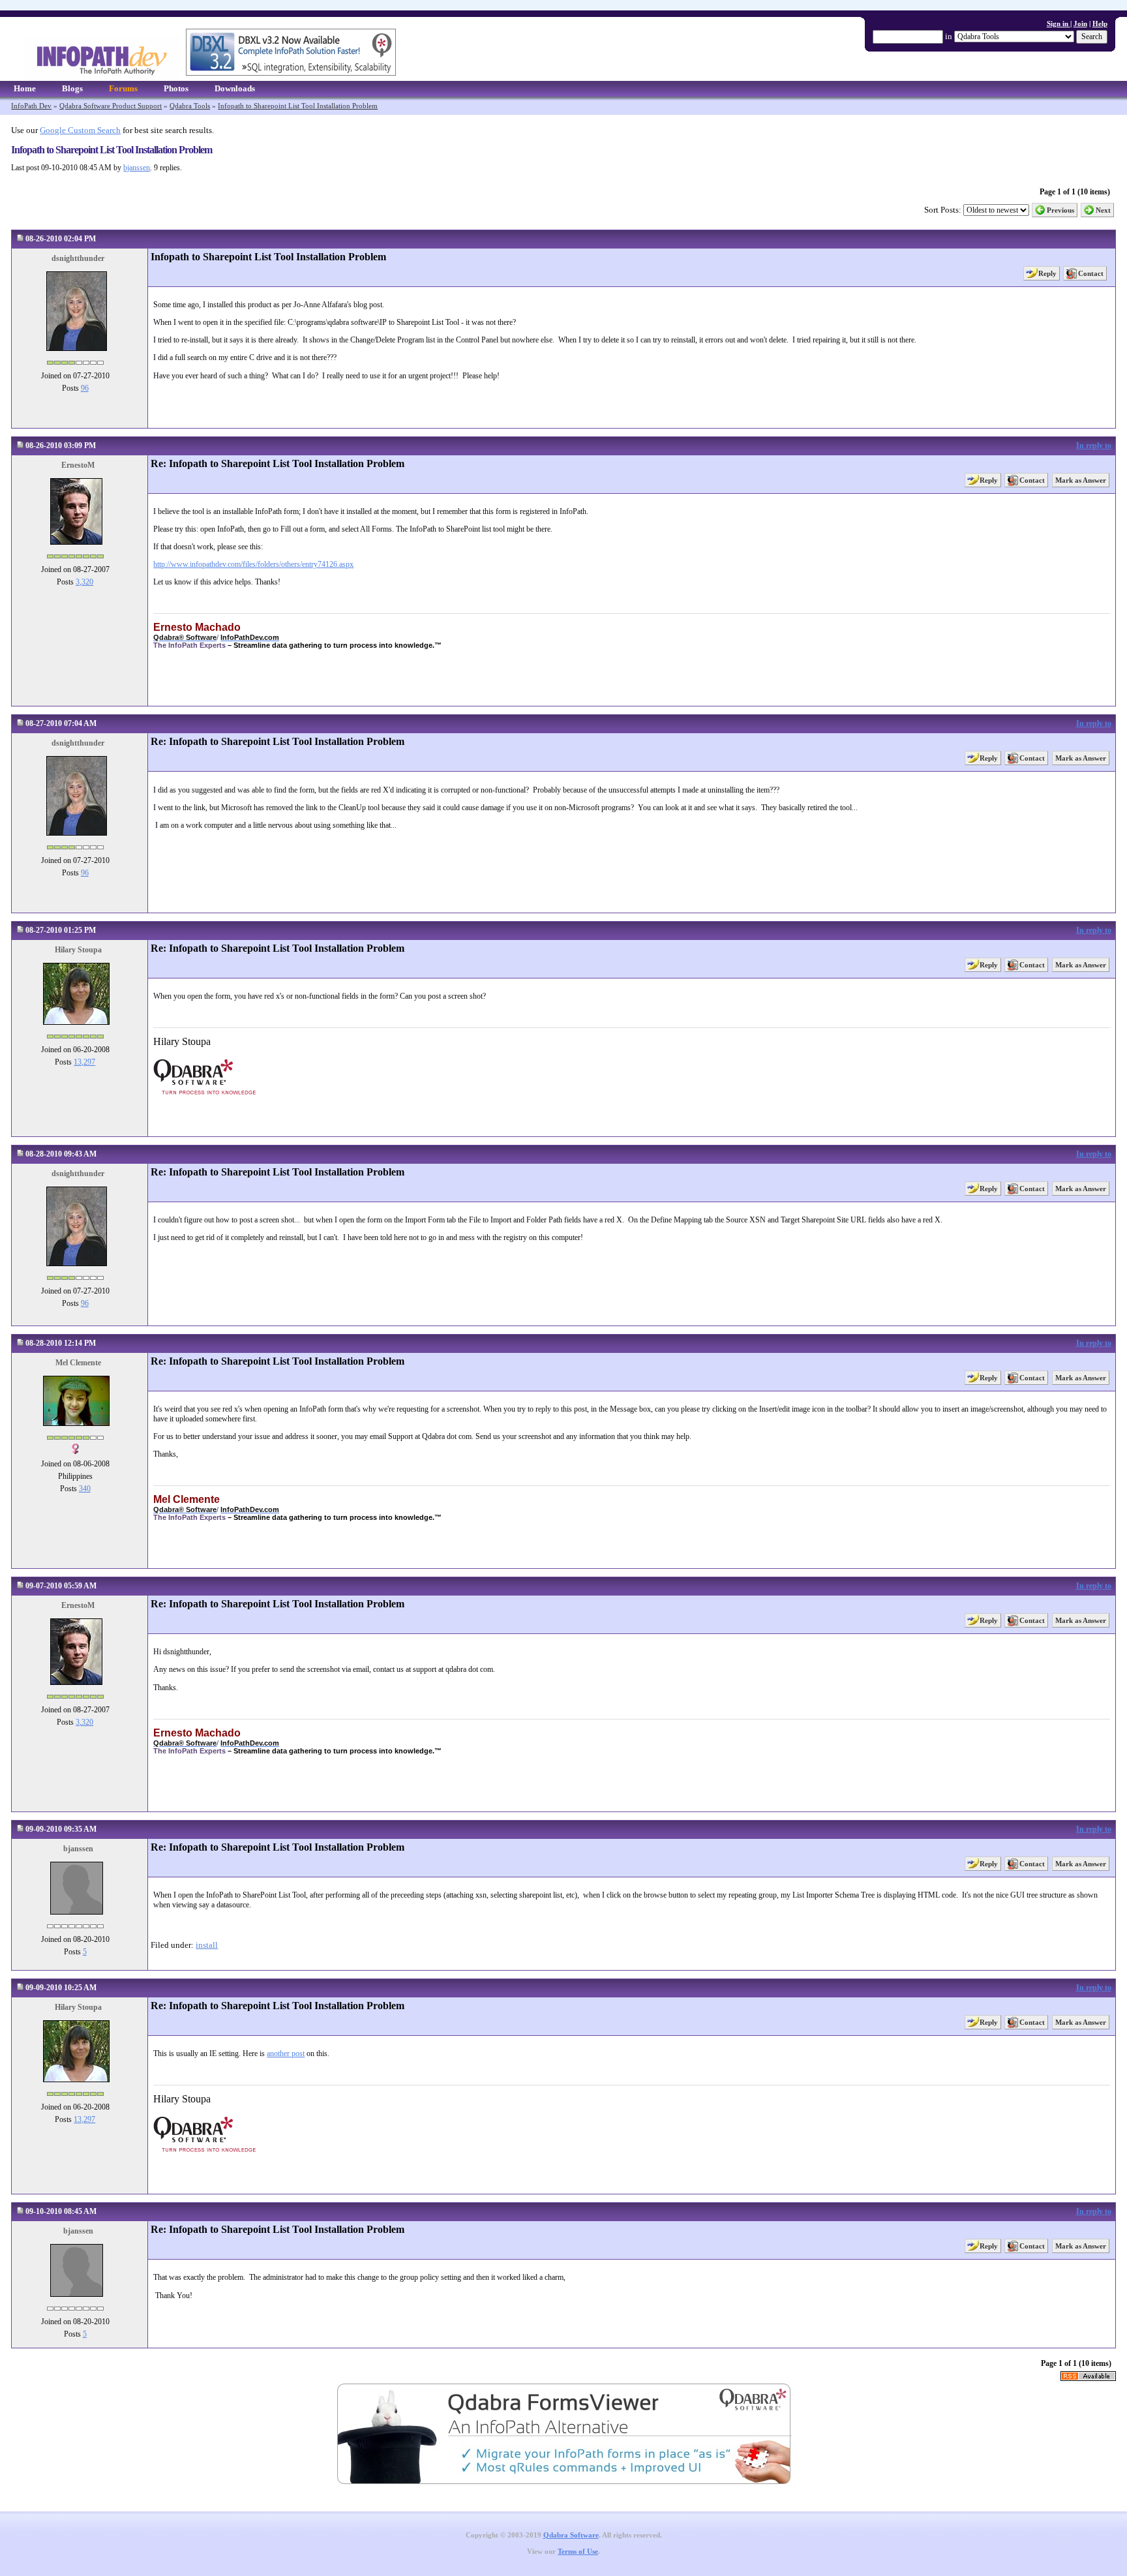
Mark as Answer (1081, 480)
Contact (1091, 273)
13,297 (84, 1062)
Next (1103, 210)
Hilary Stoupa (78, 950)
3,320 (84, 582)
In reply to (1094, 446)
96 (85, 388)
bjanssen (137, 168)
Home (25, 88)
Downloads (235, 88)
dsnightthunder (78, 258)
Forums (123, 88)
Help (1100, 23)
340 (85, 1489)
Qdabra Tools (190, 106)
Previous (1060, 210)
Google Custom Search (80, 130)
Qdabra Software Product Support (111, 106)
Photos (176, 88)
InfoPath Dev (31, 106)
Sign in (1059, 23)
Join (1080, 23)
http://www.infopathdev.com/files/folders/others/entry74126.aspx (253, 564)
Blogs (72, 88)
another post (286, 2053)
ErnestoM (78, 465)
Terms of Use (578, 2552)
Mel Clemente (78, 1363)
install (207, 1945)
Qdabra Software (571, 2535)
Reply (1047, 273)
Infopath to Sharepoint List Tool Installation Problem (298, 106)
